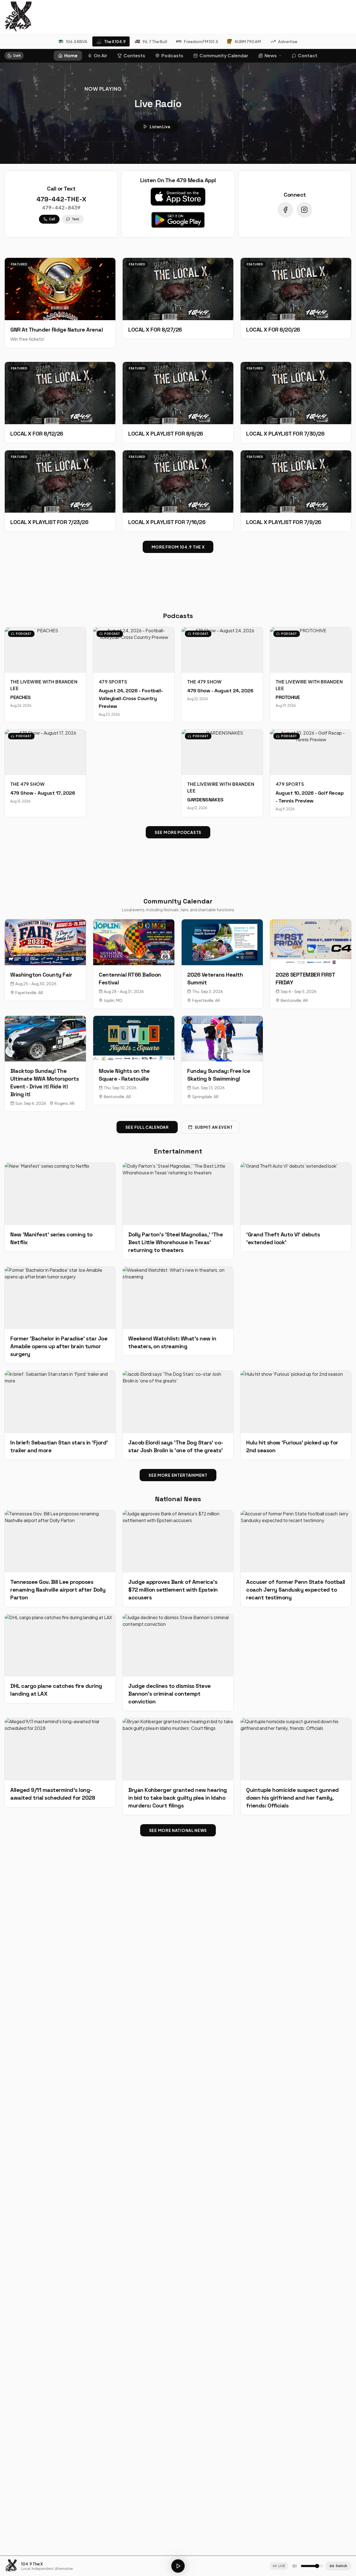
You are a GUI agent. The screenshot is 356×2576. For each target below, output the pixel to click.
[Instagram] (304, 210)
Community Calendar (224, 55)
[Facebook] (285, 210)
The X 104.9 (115, 41)
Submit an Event (214, 1127)
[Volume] (295, 2566)
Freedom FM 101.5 (201, 41)
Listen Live (160, 127)
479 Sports (113, 682)
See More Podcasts (178, 832)
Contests (134, 55)
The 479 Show (204, 682)
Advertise (288, 41)
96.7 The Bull (155, 41)
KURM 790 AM (248, 41)
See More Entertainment (178, 1475)
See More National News (178, 1830)
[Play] (178, 2566)
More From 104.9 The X (178, 547)
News (271, 55)
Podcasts (172, 55)
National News (178, 1499)
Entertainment (178, 1151)
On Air (101, 55)
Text (76, 219)
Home (71, 55)
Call (52, 219)
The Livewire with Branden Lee (44, 685)
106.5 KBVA (77, 41)
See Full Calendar (147, 1127)
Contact (308, 55)
